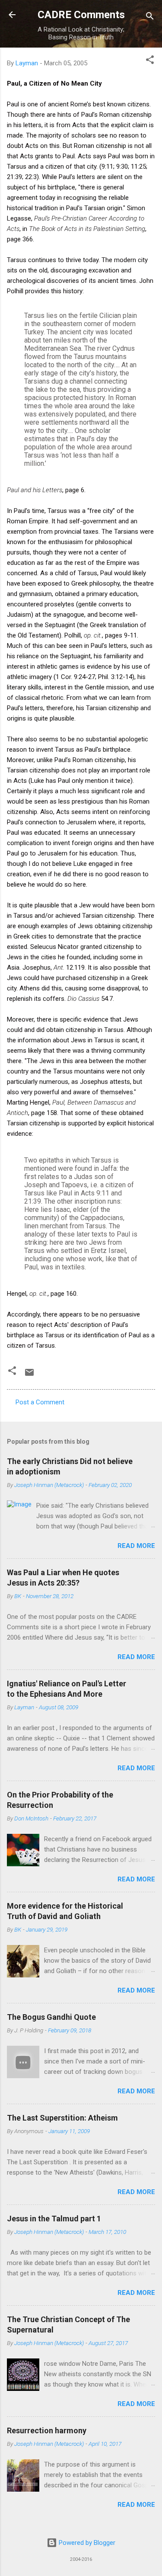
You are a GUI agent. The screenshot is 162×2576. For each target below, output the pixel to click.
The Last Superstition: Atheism (62, 2118)
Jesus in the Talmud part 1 (54, 2219)
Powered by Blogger (86, 2543)
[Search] (150, 18)
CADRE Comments (81, 15)
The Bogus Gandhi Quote (51, 2017)
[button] (150, 61)
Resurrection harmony (47, 2430)
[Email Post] (29, 1375)
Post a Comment (40, 1402)
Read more (136, 1546)
